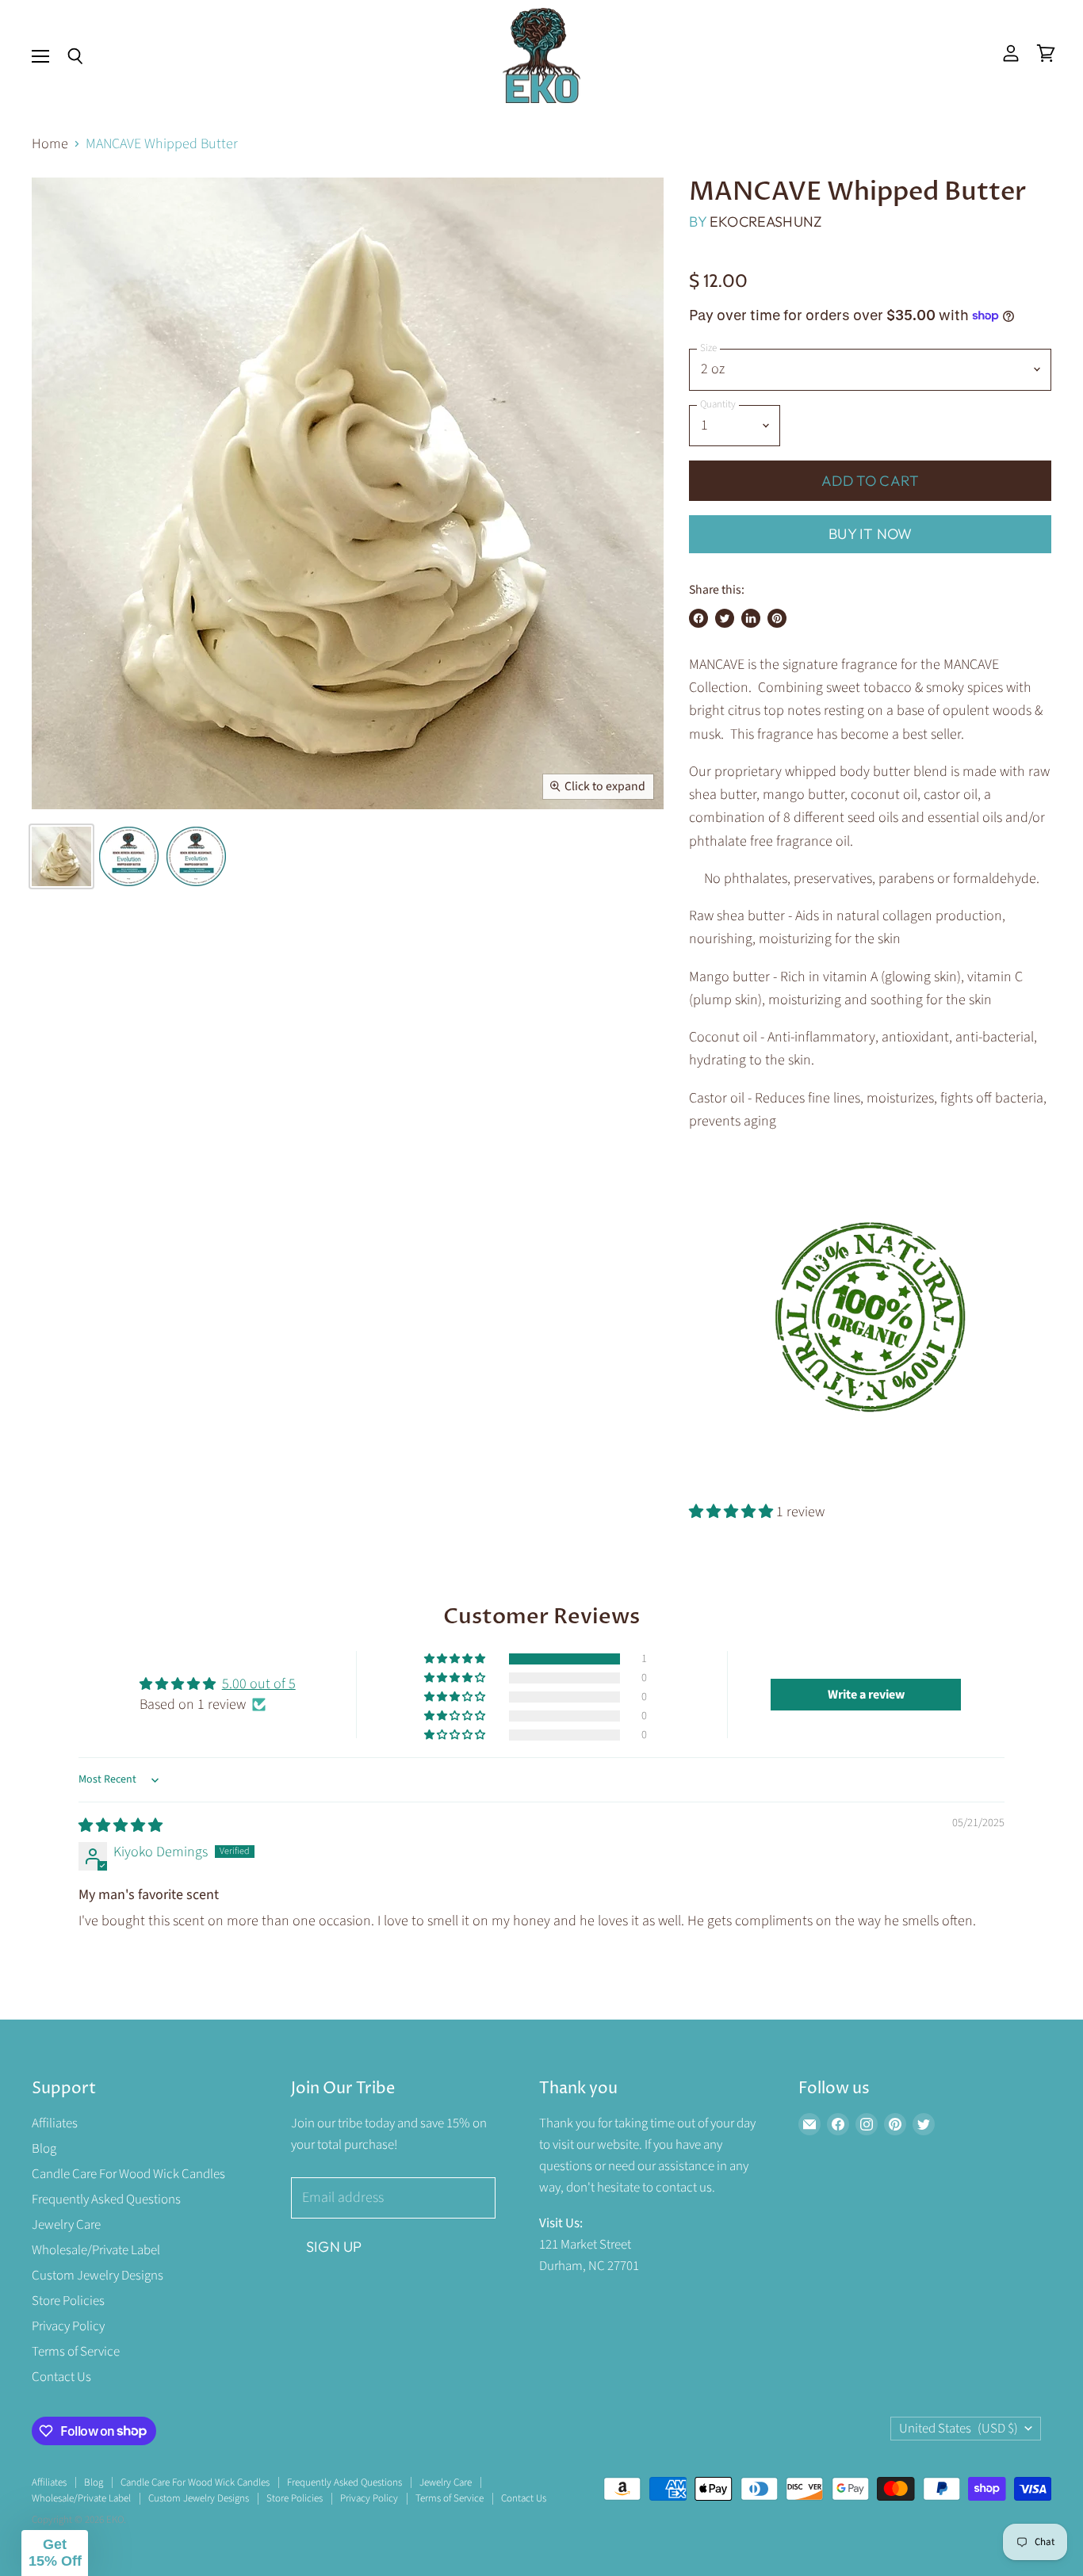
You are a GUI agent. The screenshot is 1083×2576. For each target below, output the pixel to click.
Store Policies (68, 2301)
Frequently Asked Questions (106, 2200)
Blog (44, 2149)
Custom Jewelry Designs (98, 2276)
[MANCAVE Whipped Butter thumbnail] (61, 856)
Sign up (334, 2247)
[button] (733, 1512)
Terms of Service (76, 2352)
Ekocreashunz (765, 222)
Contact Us (61, 2377)
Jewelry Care (66, 2225)
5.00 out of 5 (259, 1684)
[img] (121, 1826)
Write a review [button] (866, 1695)
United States (959, 2429)
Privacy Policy (68, 2326)
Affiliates (55, 2123)
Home (50, 145)
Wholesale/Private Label (96, 2250)
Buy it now (870, 534)
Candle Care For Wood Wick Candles (128, 2174)
